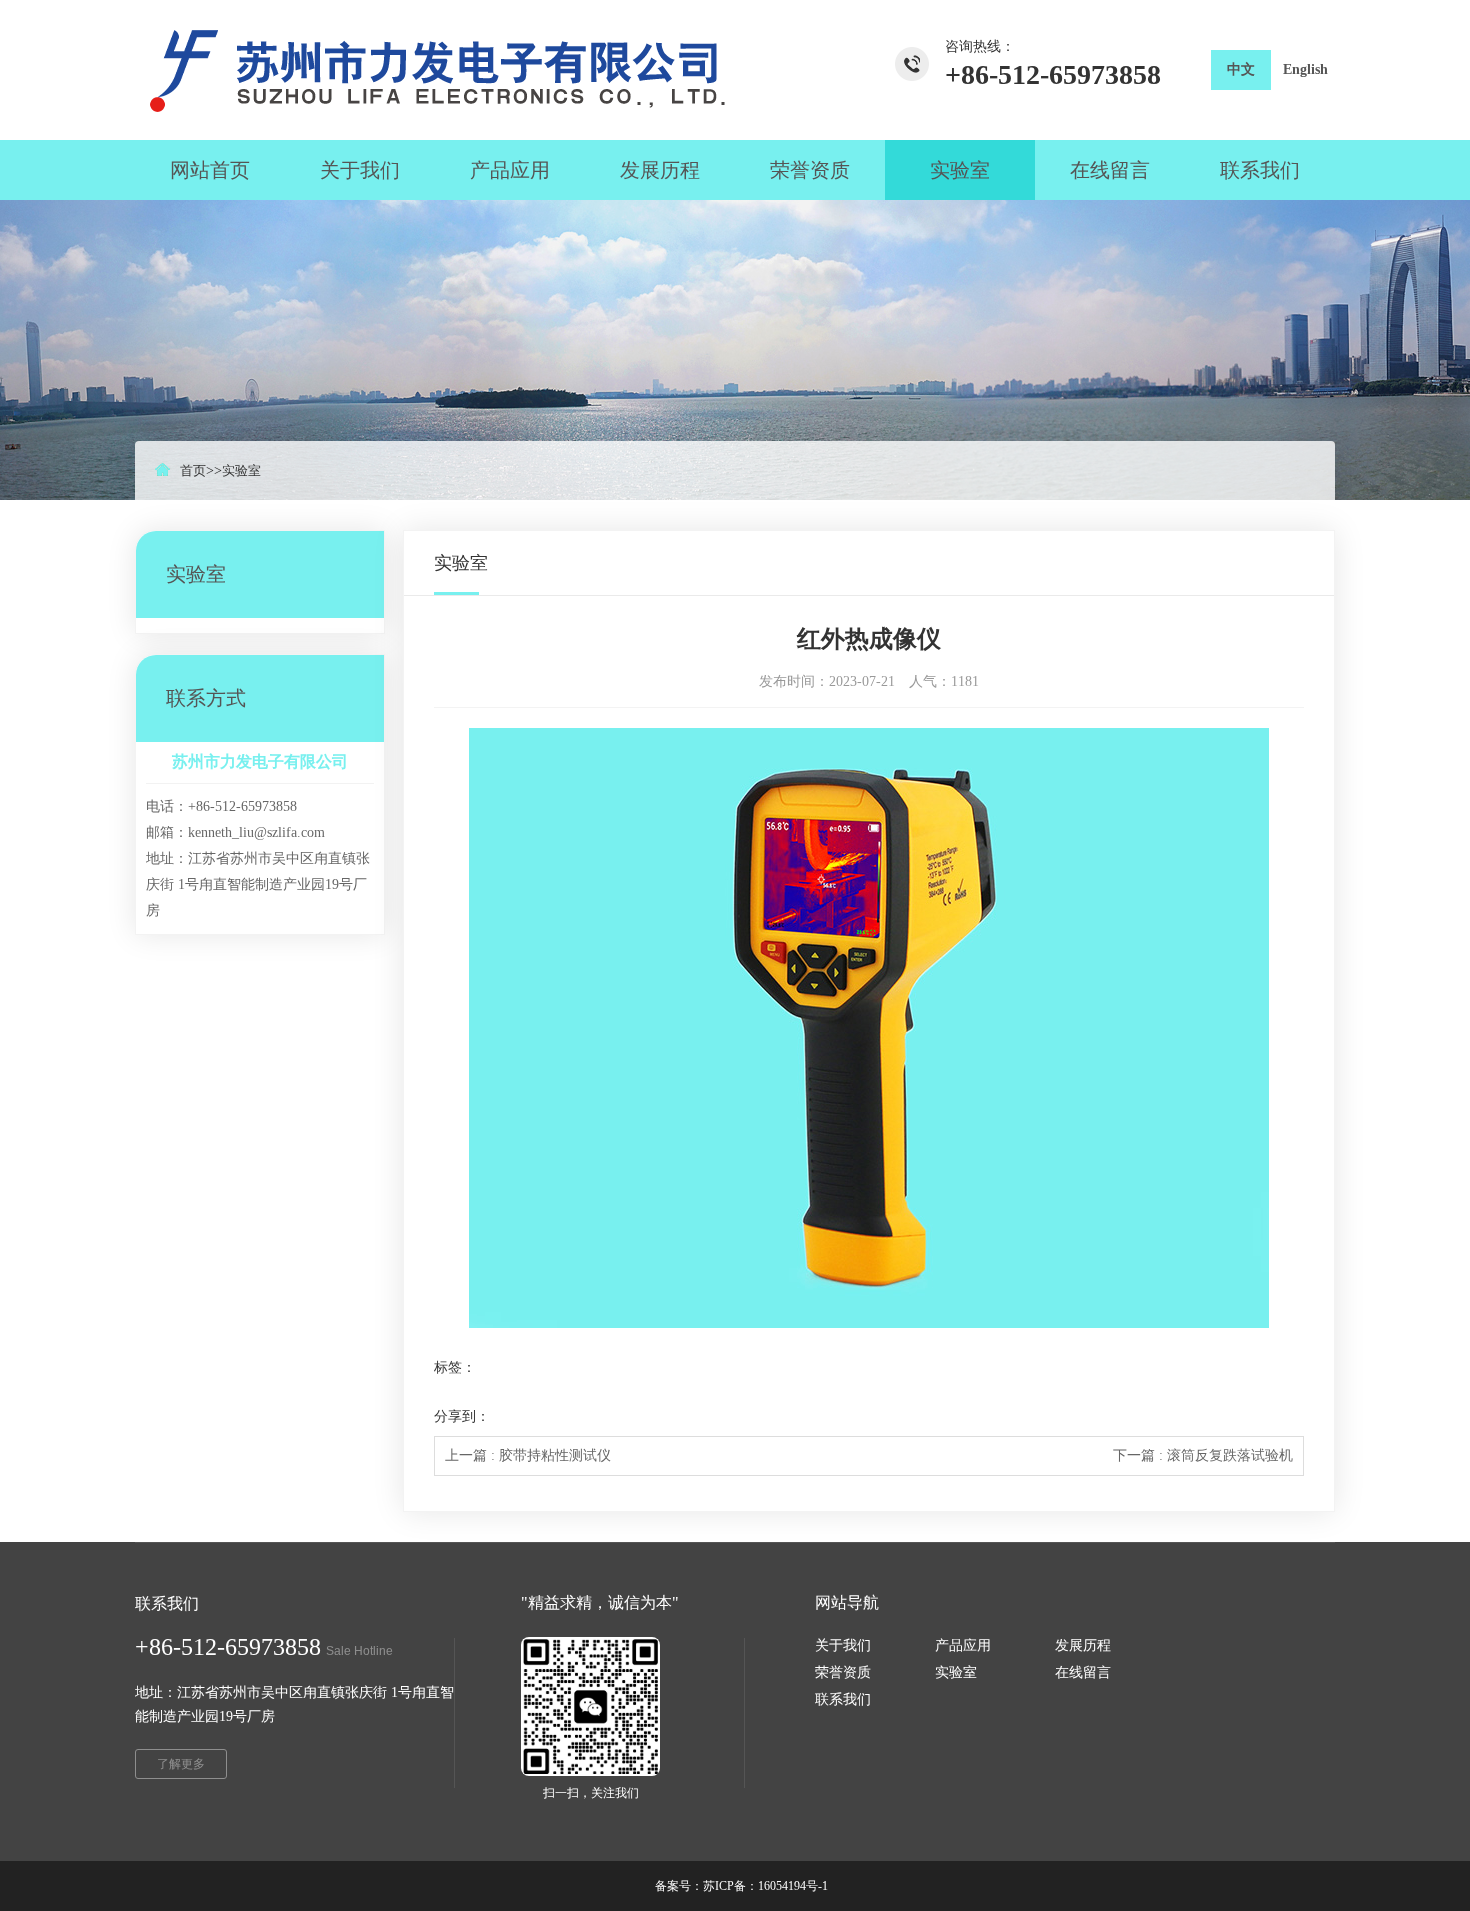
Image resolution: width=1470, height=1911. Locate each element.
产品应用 (963, 1645)
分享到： (462, 1416)
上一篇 (528, 1455)
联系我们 (843, 1699)
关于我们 (843, 1645)
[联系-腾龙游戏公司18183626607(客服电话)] (430, 70)
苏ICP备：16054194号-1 (765, 1886)
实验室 (241, 470)
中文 (1241, 69)
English (1305, 69)
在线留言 (1083, 1672)
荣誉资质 (843, 1672)
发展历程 (1083, 1645)
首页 (193, 470)
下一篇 (1203, 1455)
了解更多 (181, 1764)
